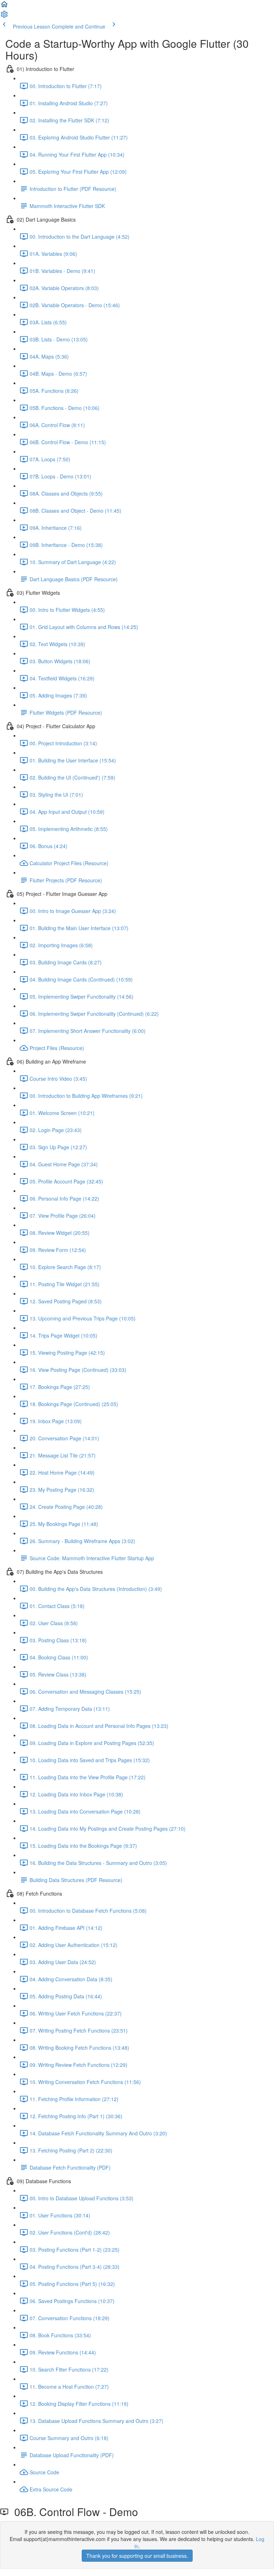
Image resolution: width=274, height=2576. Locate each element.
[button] (4, 6)
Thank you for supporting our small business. (137, 2556)
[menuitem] (4, 16)
